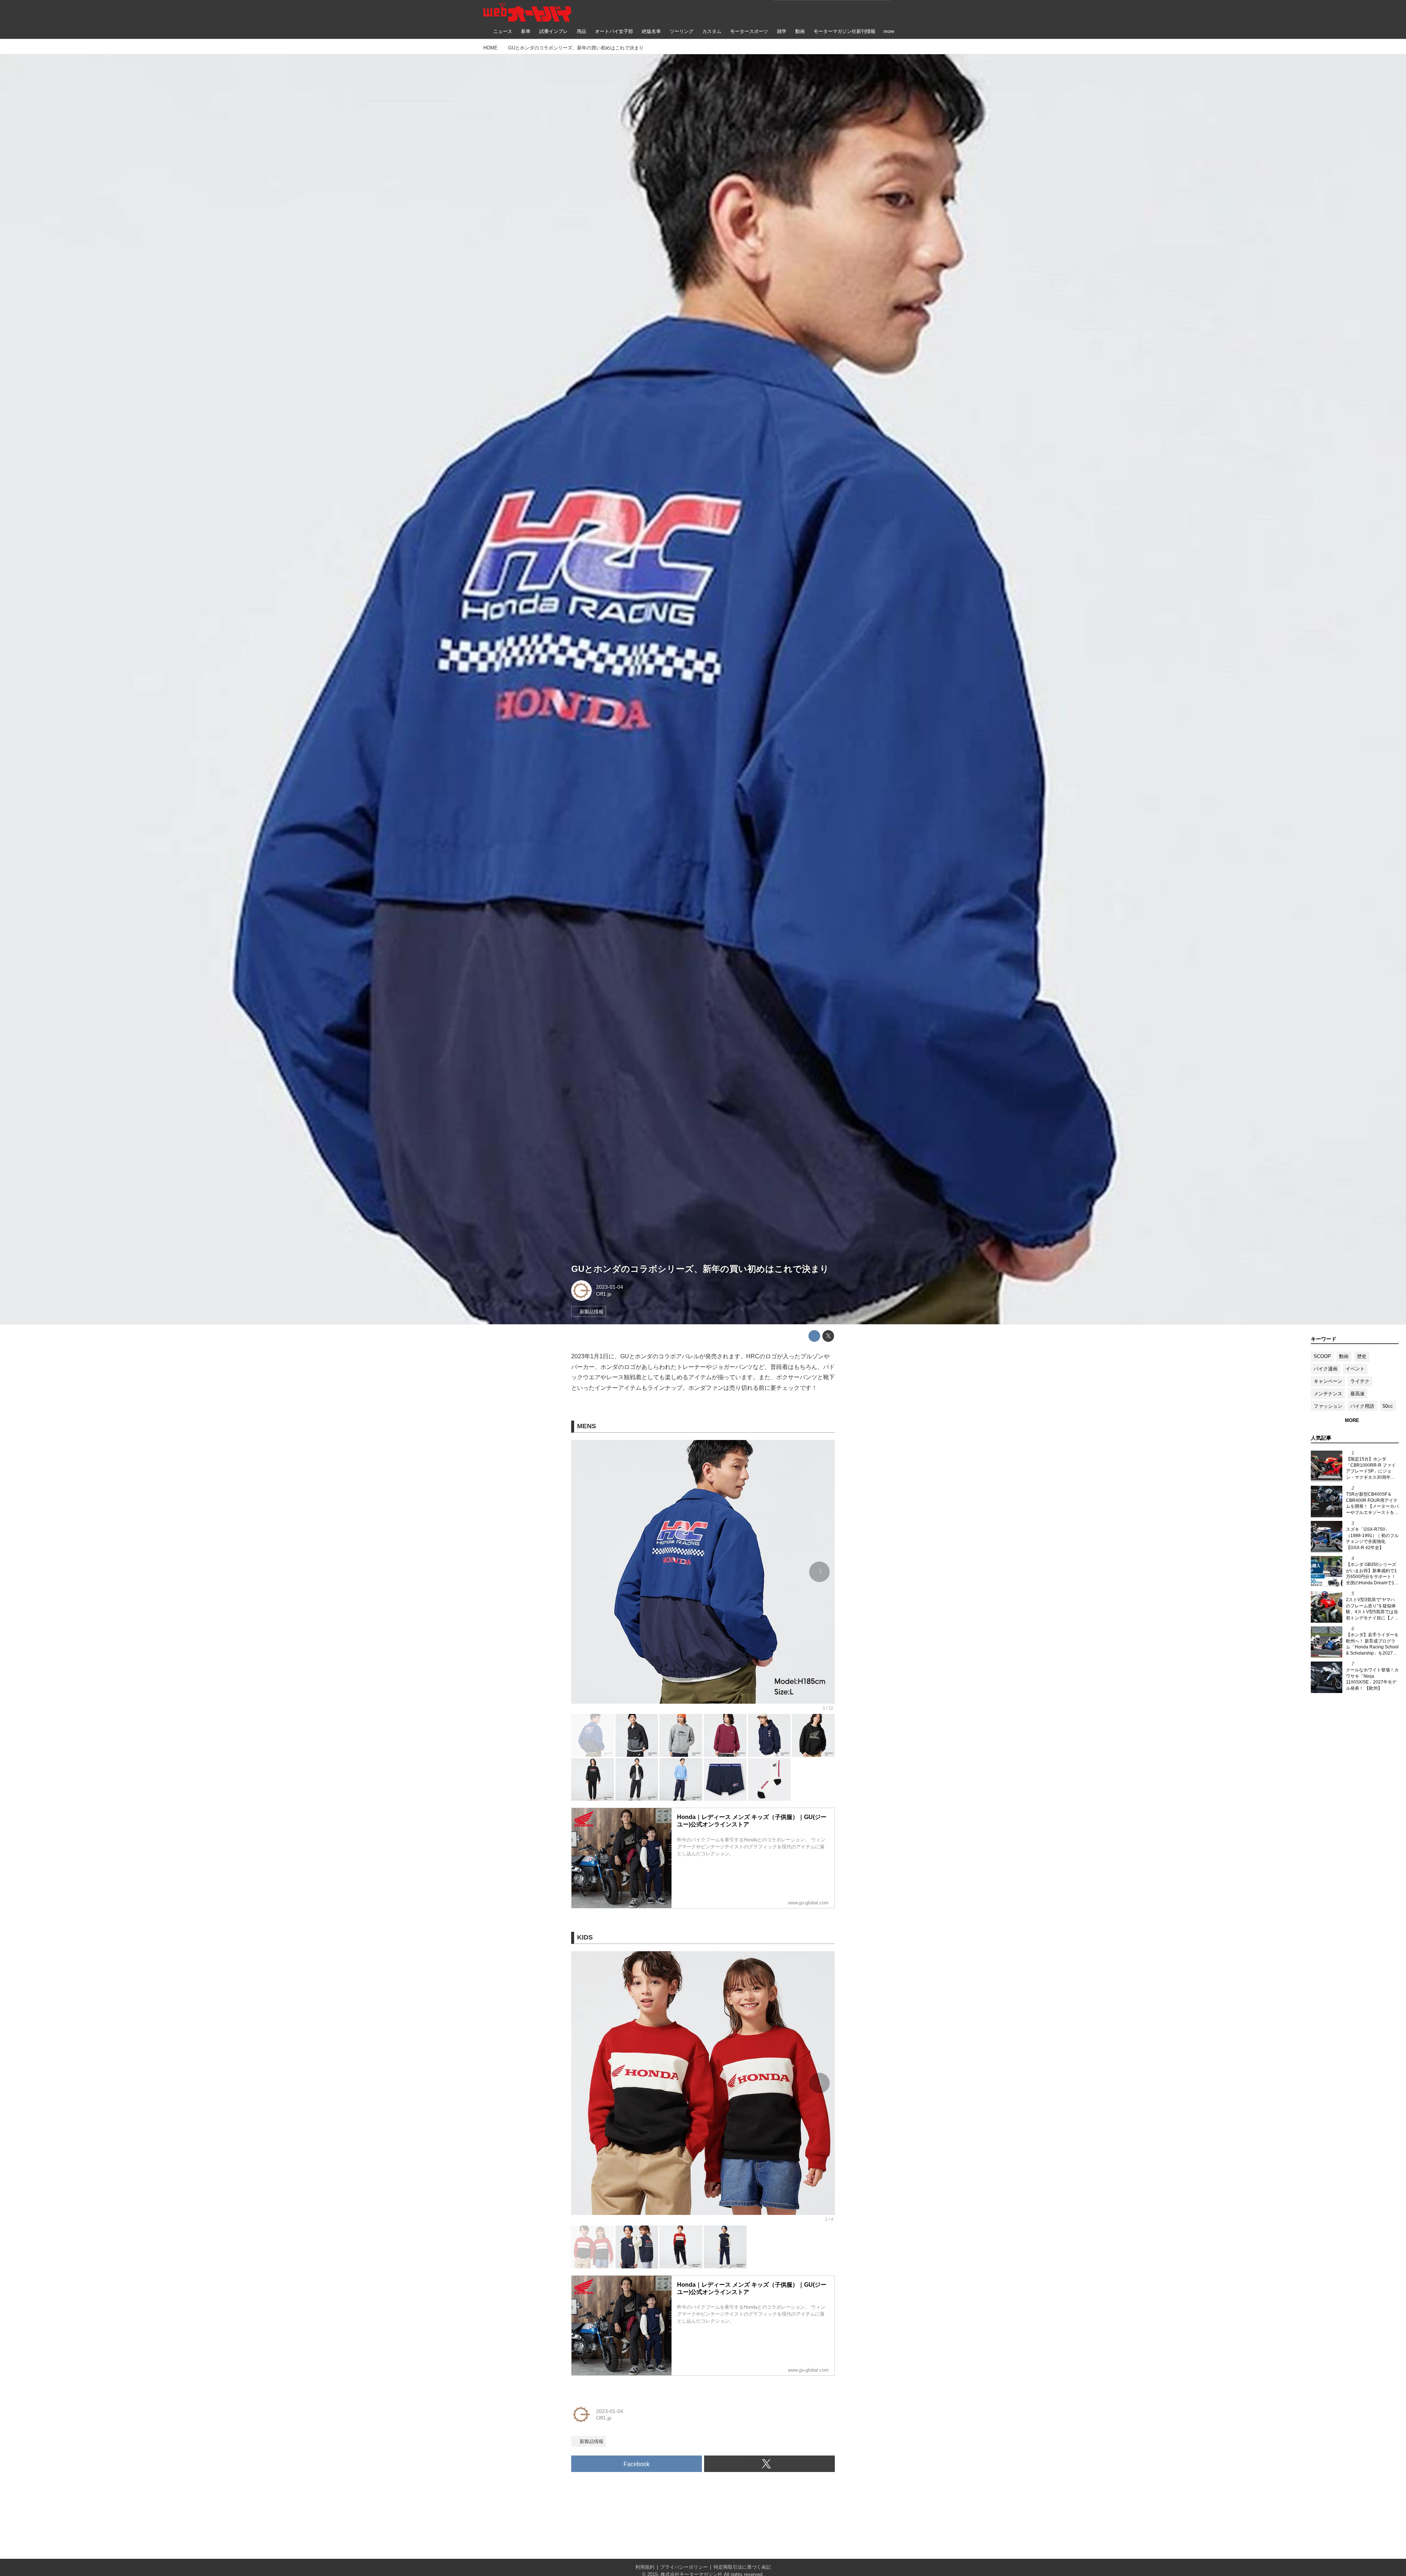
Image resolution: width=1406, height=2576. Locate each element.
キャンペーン (1328, 1381)
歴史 (1362, 1356)
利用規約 (645, 2567)
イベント (1355, 1369)
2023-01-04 (610, 1287)
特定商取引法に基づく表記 (742, 2567)
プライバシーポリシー (684, 2567)
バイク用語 (1362, 1406)
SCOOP (1322, 1356)
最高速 (1357, 1394)
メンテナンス (1328, 1394)
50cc (1388, 1406)
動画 (1344, 1356)
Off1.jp (604, 1294)
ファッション (1328, 1406)
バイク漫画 (1326, 1369)
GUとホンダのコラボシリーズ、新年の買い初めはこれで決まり (700, 1269)
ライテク (1360, 1381)
